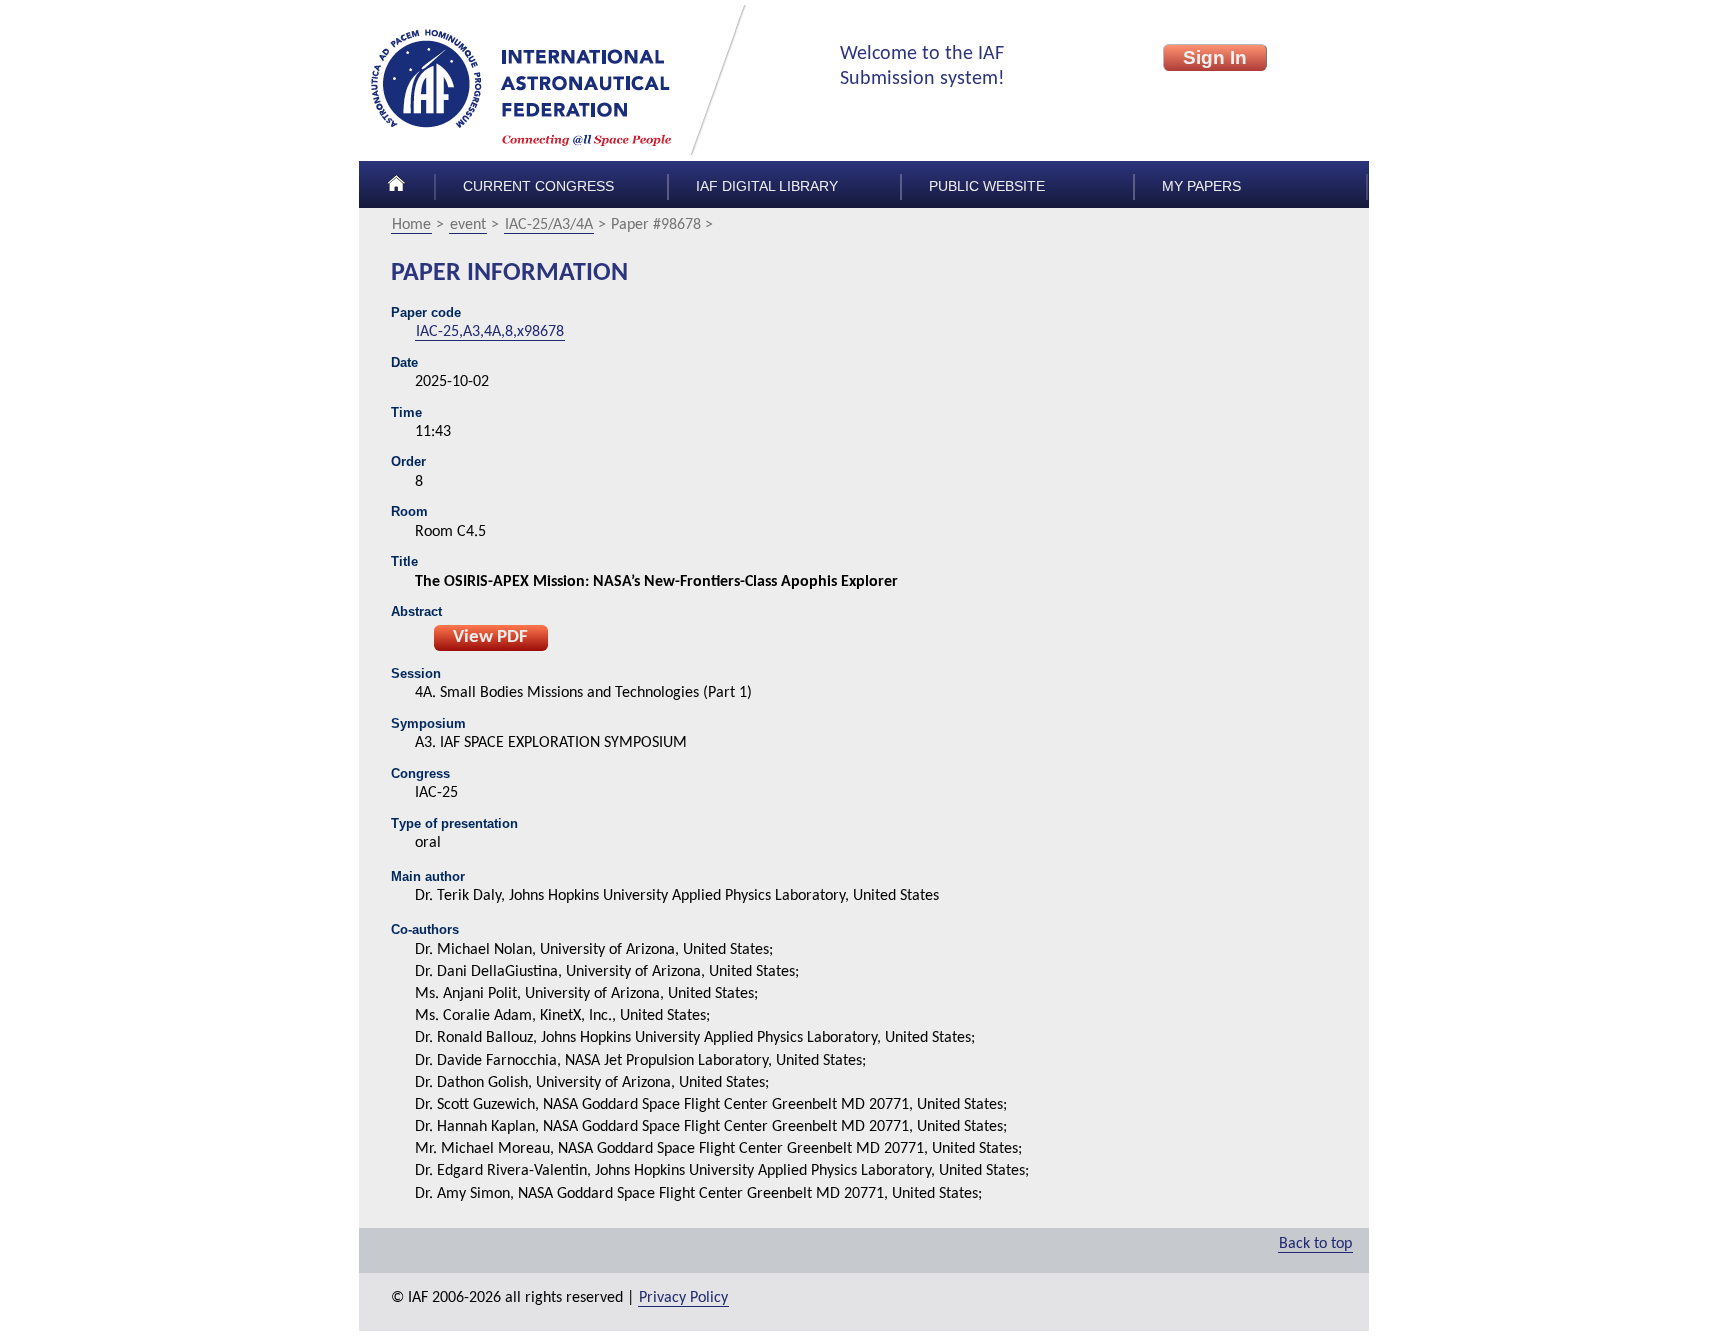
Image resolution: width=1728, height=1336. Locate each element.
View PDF (490, 637)
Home (411, 225)
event (468, 225)
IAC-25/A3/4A (549, 225)
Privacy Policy (683, 1298)
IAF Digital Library (767, 186)
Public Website (987, 186)
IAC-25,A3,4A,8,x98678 (490, 332)
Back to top (1315, 1244)
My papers (1201, 186)
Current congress (538, 186)
